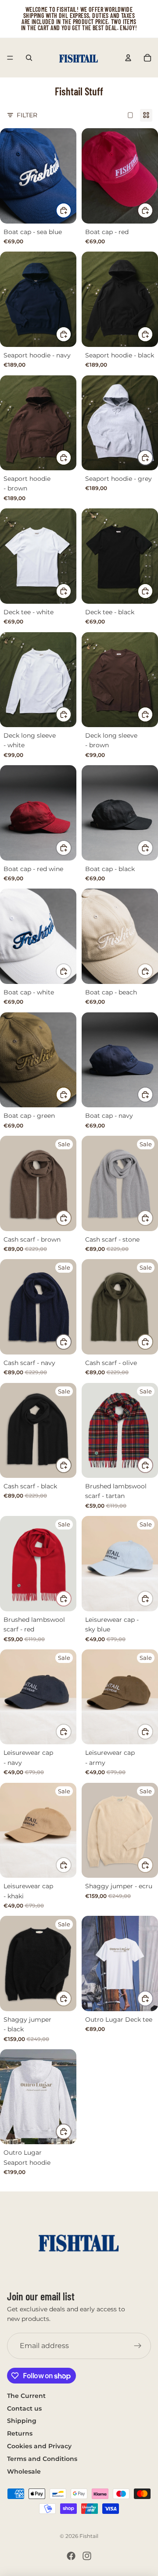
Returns (20, 2433)
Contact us (24, 2408)
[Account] (128, 58)
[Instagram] (87, 2556)
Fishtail (89, 2536)
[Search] (29, 58)
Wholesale (24, 2471)
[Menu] (10, 58)
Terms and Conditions (42, 2459)
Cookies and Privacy (39, 2446)
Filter (27, 115)
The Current (26, 2396)
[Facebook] (71, 2556)
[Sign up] (138, 2346)
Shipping (22, 2421)
